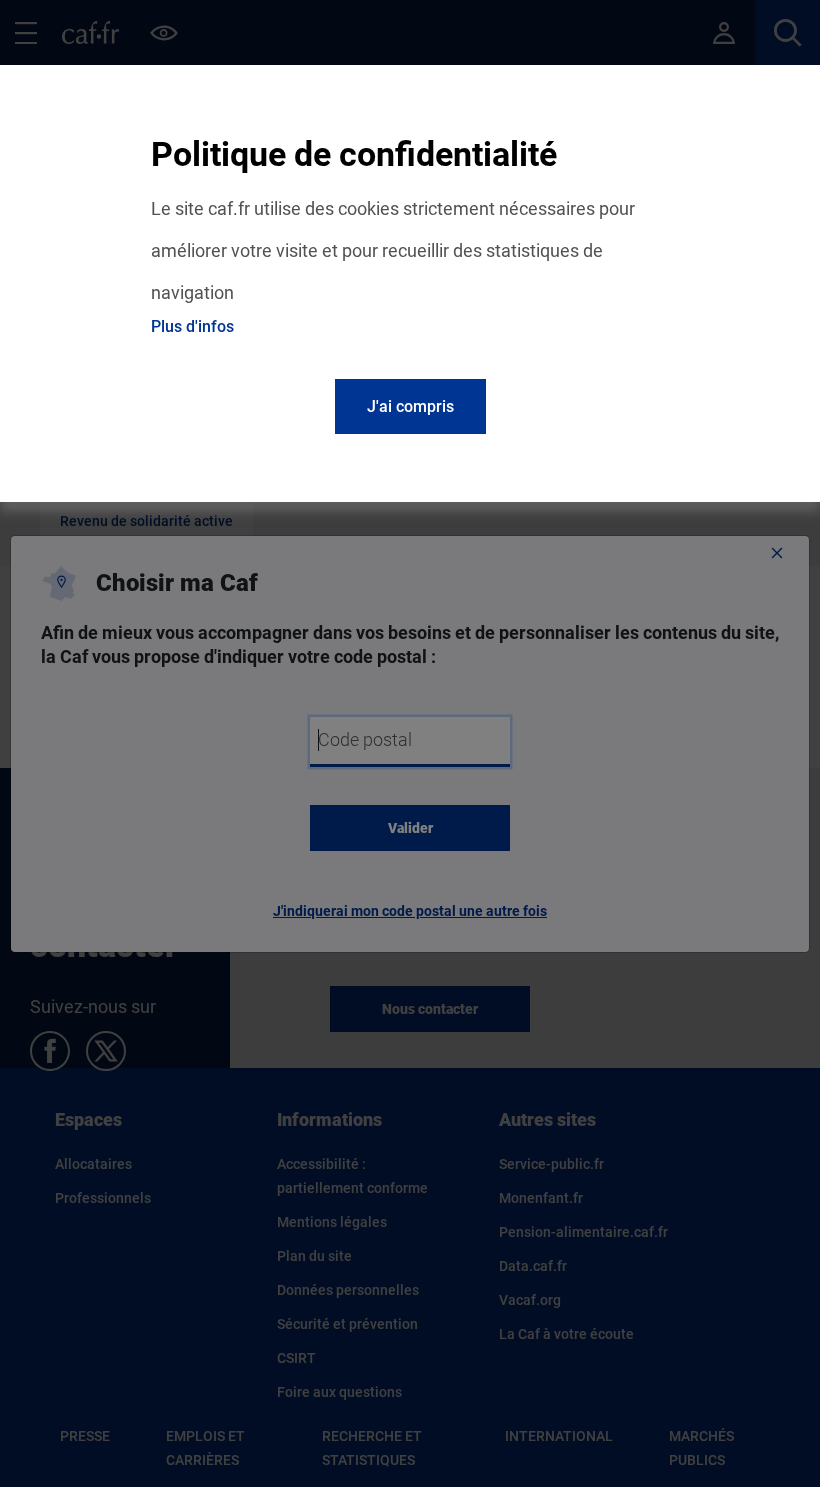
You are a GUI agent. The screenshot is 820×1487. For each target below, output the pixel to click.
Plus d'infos (192, 326)
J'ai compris (410, 406)
